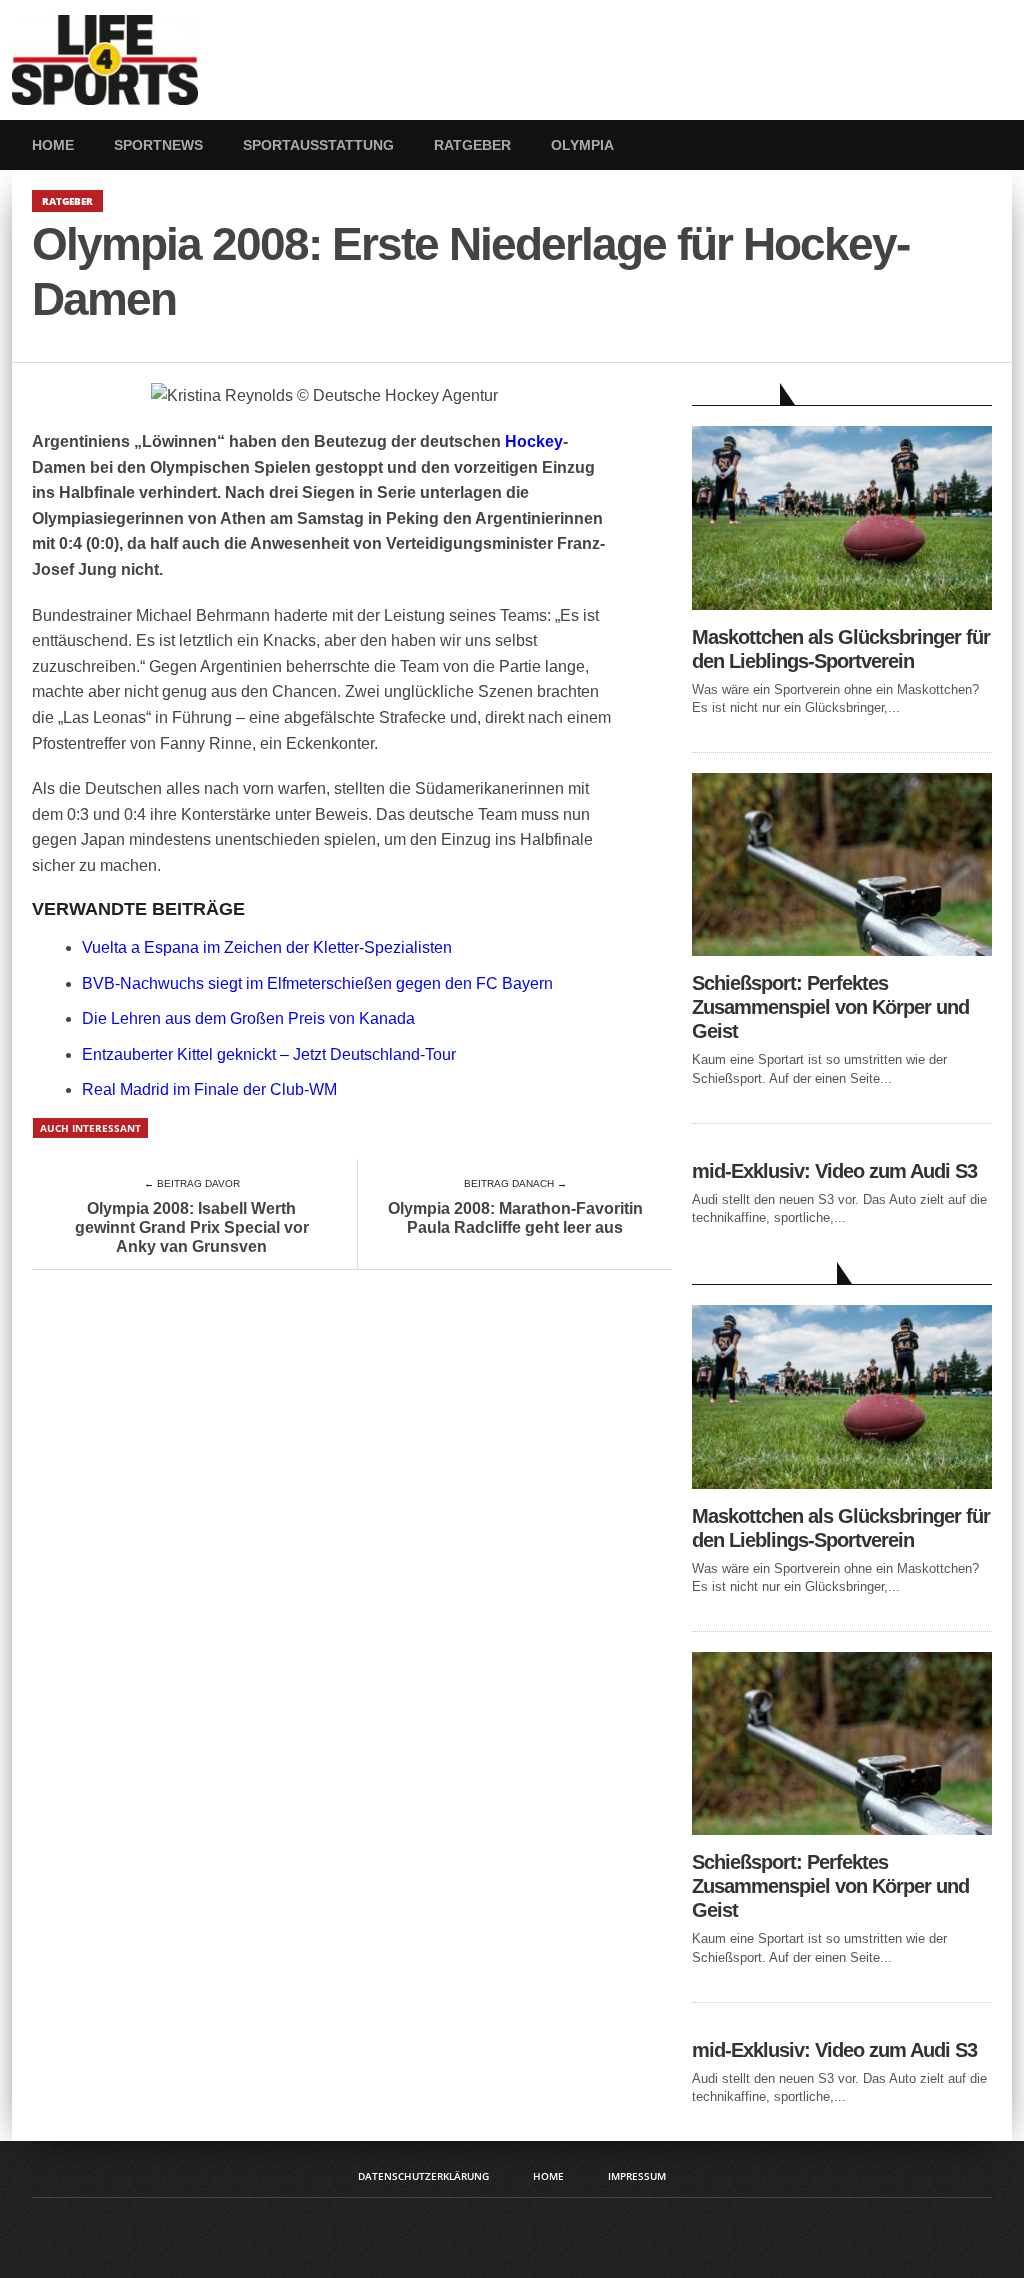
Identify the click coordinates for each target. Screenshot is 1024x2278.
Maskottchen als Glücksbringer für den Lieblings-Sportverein (841, 649)
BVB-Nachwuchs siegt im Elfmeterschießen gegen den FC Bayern (317, 983)
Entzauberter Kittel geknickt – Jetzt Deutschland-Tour (269, 1054)
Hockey (534, 441)
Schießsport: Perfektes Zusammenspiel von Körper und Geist (830, 1007)
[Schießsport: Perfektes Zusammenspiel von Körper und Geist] (842, 950)
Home (53, 145)
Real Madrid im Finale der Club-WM (209, 1089)
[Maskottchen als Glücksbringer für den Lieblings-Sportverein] (842, 604)
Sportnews (158, 145)
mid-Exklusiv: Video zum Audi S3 (834, 1171)
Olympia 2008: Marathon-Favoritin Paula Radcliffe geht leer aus (515, 1218)
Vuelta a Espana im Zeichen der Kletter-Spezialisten (267, 947)
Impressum (637, 2176)
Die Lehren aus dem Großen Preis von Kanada (248, 1018)
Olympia (582, 145)
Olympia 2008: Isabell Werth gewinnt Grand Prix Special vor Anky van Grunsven (192, 1227)
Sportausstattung (318, 145)
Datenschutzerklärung (423, 2176)
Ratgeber (472, 145)
